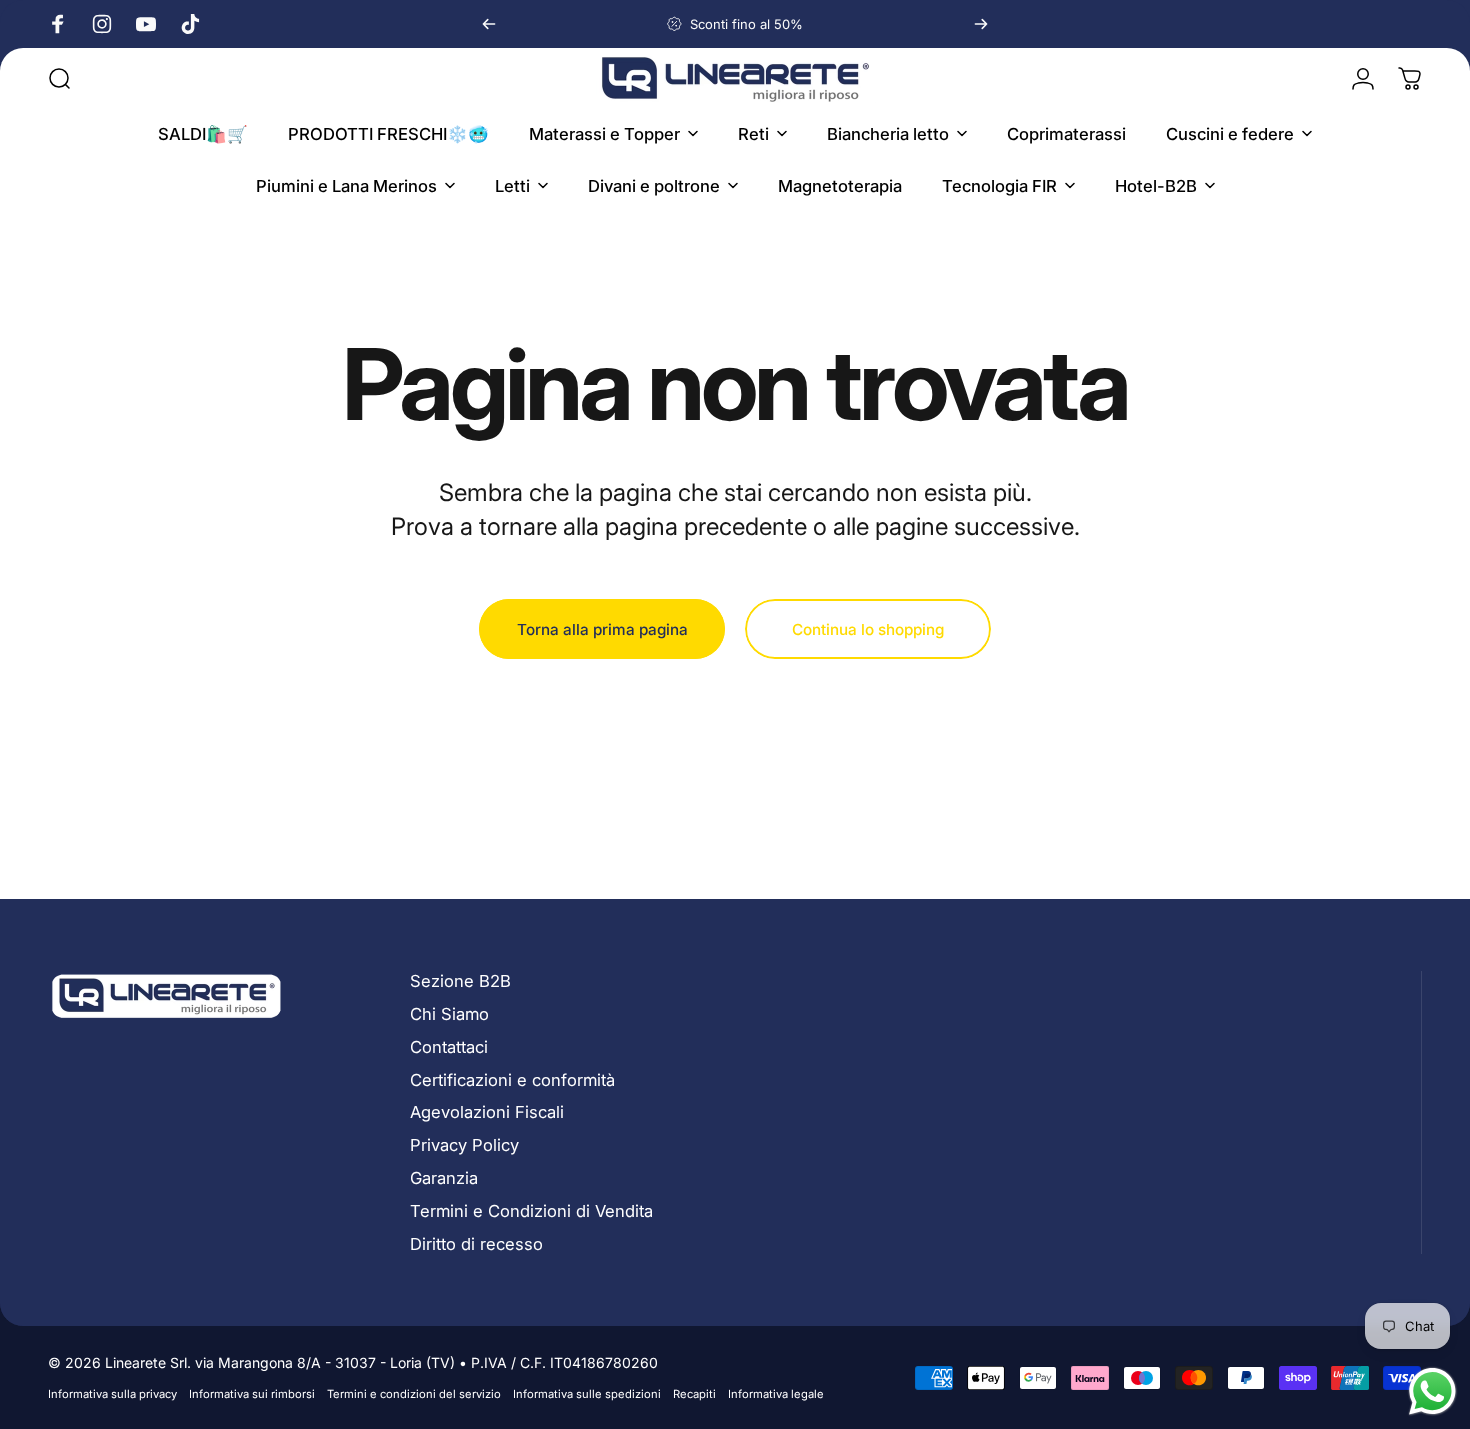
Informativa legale (776, 1394)
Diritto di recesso (476, 1244)
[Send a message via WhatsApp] (1432, 1391)
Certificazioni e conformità (512, 1080)
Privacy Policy (464, 1145)
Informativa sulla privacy (112, 1394)
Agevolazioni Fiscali (487, 1112)
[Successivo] (981, 24)
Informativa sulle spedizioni (587, 1394)
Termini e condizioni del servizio (414, 1394)
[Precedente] (489, 24)
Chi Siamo (449, 1014)
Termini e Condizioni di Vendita (531, 1211)
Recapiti (694, 1394)
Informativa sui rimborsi (252, 1394)
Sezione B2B (460, 981)
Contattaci (449, 1047)
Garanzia (444, 1178)
